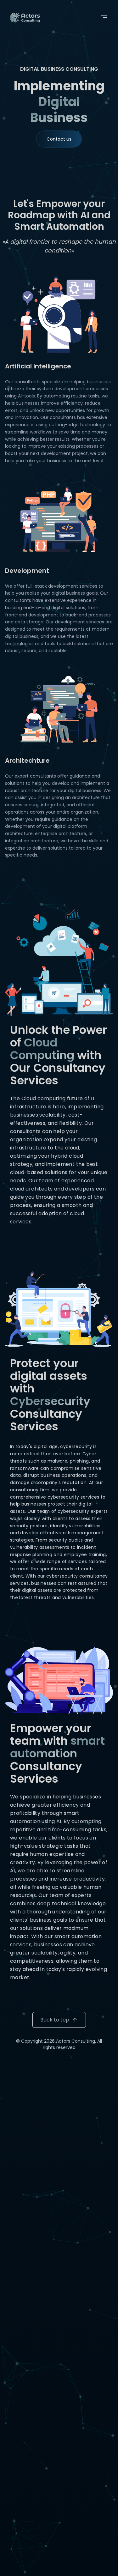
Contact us (59, 139)
